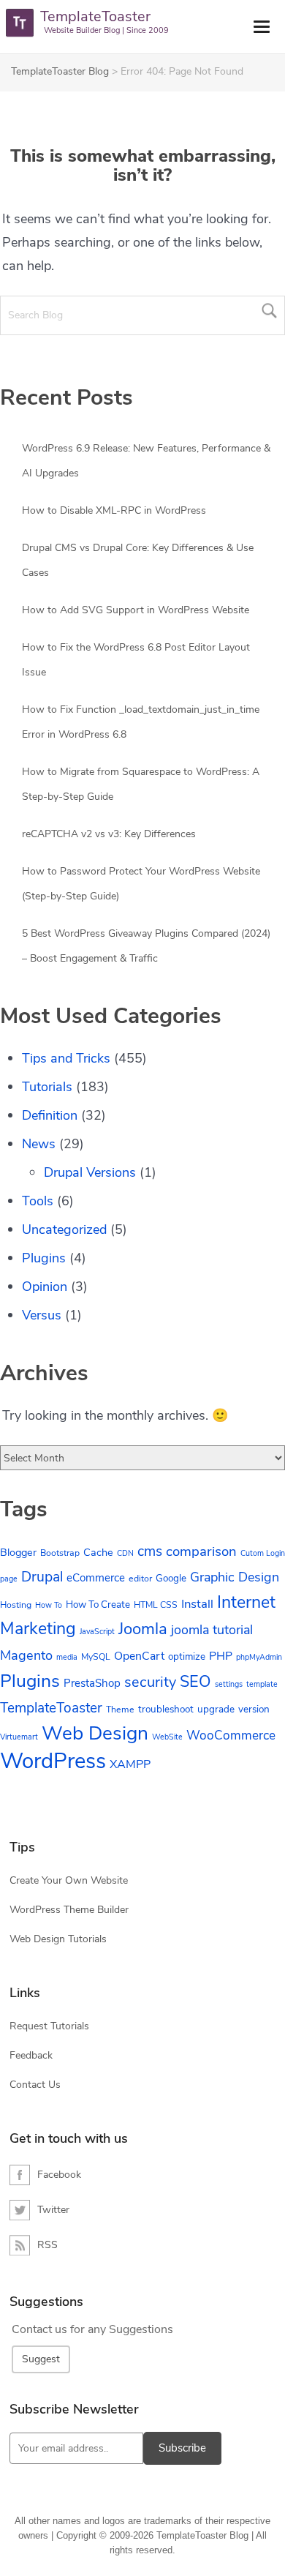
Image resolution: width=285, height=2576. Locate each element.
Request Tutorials (49, 2026)
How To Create (98, 1605)
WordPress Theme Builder (69, 1910)
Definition (50, 1115)
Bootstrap (60, 1553)
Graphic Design (235, 1577)
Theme (120, 1710)
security (150, 1682)
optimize (187, 1656)
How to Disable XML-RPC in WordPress (114, 510)
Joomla (143, 1629)
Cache (98, 1552)
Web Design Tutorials (58, 1939)
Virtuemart (19, 1737)
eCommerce (96, 1578)
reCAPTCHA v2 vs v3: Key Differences (109, 834)
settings (229, 1684)
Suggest (41, 2359)
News (39, 1144)
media (67, 1657)
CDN (125, 1553)
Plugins (44, 1258)
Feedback (31, 2055)
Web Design (95, 1733)
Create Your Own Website (69, 1880)
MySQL (96, 1657)
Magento (26, 1655)
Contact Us (35, 2085)
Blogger (18, 1552)
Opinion (45, 1287)
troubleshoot (166, 1709)
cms (150, 1551)
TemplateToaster (51, 1708)
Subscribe (182, 2448)
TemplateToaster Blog (60, 71)
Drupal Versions (90, 1172)
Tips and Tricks (66, 1058)
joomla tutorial (212, 1630)
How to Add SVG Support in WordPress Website (136, 610)
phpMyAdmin (259, 1657)
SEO (195, 1682)
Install (197, 1604)
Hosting (16, 1605)
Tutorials (47, 1087)
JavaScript (97, 1632)
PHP (221, 1656)
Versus (42, 1315)
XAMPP (130, 1764)
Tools (38, 1201)
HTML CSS (156, 1605)
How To (49, 1605)
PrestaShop (92, 1683)
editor (140, 1579)
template (262, 1684)
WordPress (53, 1761)
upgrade (216, 1709)
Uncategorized (64, 1229)
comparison (201, 1551)
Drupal (42, 1577)
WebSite (167, 1737)
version (254, 1709)
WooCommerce (231, 1736)
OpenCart (139, 1656)
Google (171, 1578)
